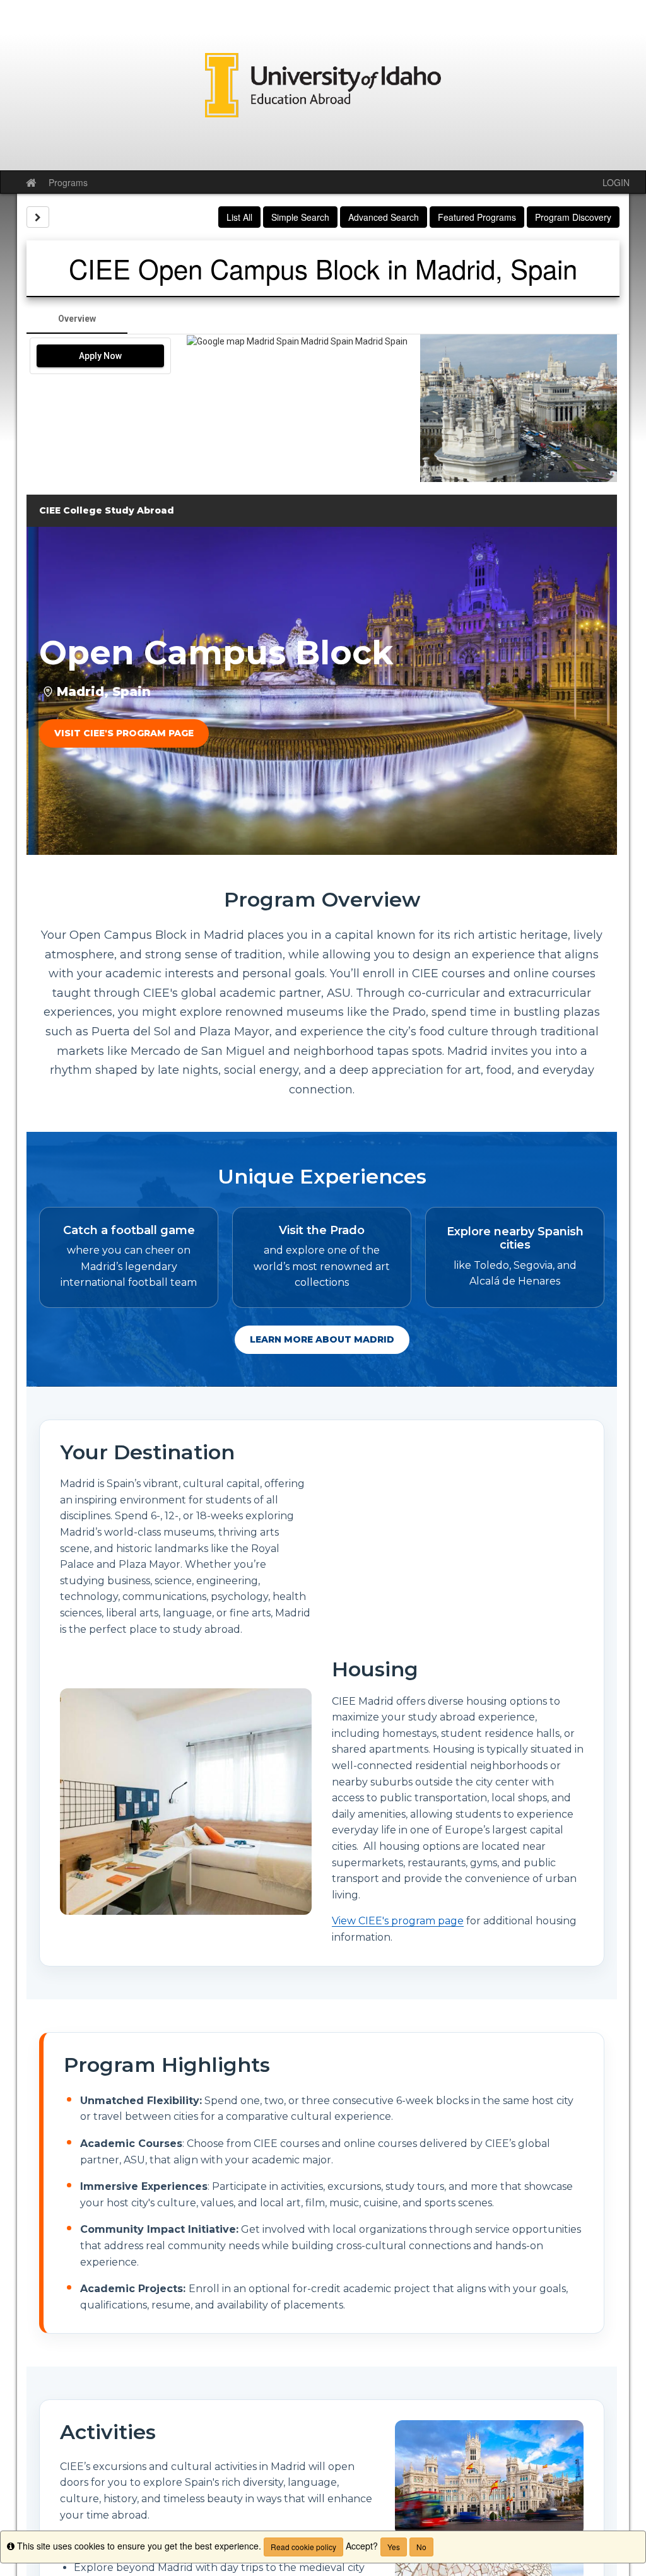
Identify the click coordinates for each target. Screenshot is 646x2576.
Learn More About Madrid (322, 1339)
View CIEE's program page (398, 1921)
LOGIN (616, 182)
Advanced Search (384, 217)
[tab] (77, 319)
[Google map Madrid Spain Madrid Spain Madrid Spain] (297, 408)
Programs (68, 182)
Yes (394, 2547)
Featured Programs (477, 217)
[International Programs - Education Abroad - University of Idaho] (323, 85)
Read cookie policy (303, 2547)
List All (239, 217)
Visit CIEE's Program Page (124, 733)
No (421, 2547)
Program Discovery (573, 217)
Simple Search (300, 217)
